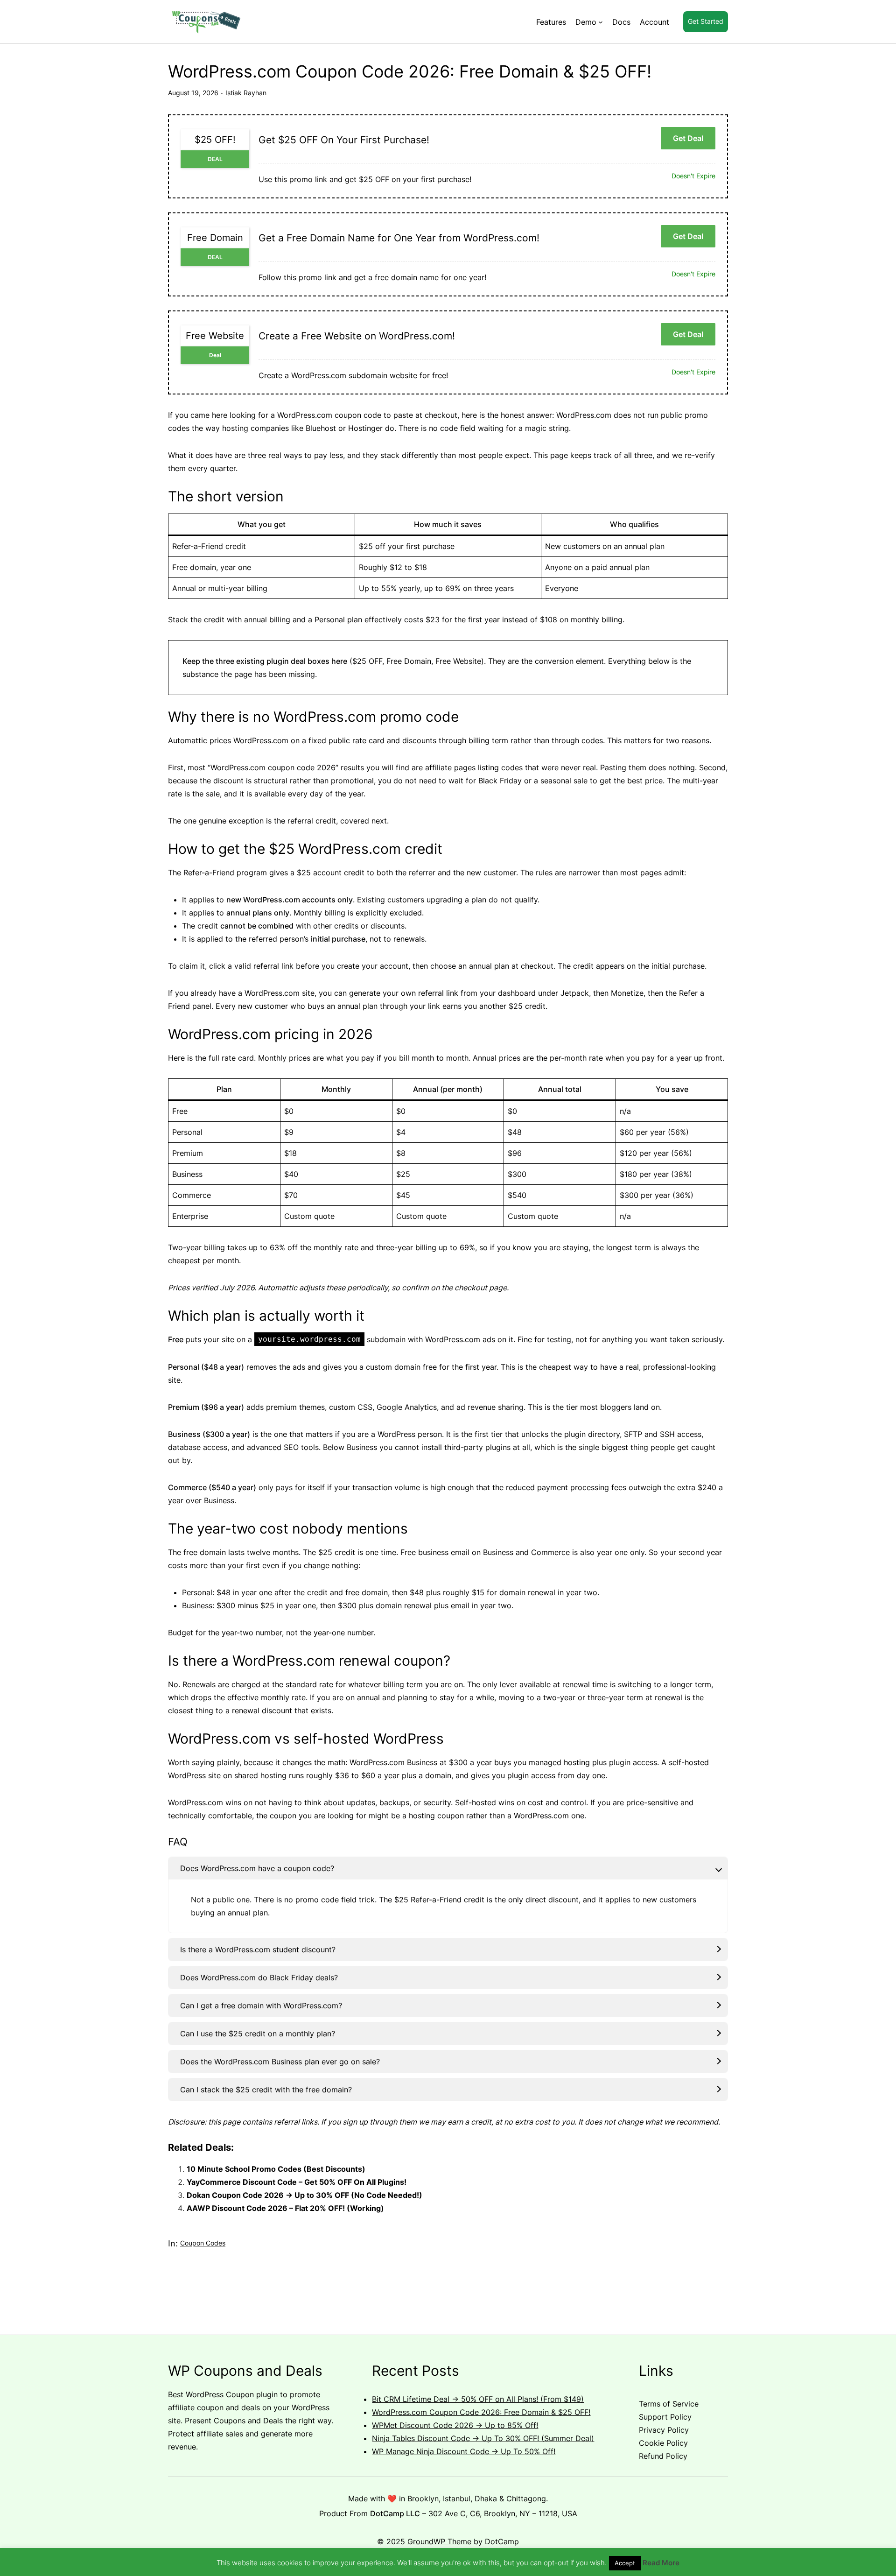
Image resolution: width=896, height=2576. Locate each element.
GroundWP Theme (439, 2541)
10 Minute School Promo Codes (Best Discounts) (276, 2169)
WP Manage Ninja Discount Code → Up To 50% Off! (464, 2451)
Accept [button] (625, 2563)
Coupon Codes (203, 2243)
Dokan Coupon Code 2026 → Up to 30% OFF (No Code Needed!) (304, 2195)
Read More (661, 2563)
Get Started (706, 21)
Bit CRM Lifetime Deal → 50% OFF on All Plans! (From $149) (478, 2399)
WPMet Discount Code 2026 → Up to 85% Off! (455, 2425)
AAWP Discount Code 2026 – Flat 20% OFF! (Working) (285, 2208)
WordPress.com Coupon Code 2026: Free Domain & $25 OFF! (481, 2412)
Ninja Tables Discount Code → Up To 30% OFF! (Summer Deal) (483, 2438)
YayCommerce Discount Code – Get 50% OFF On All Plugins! (297, 2182)
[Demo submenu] (601, 22)
